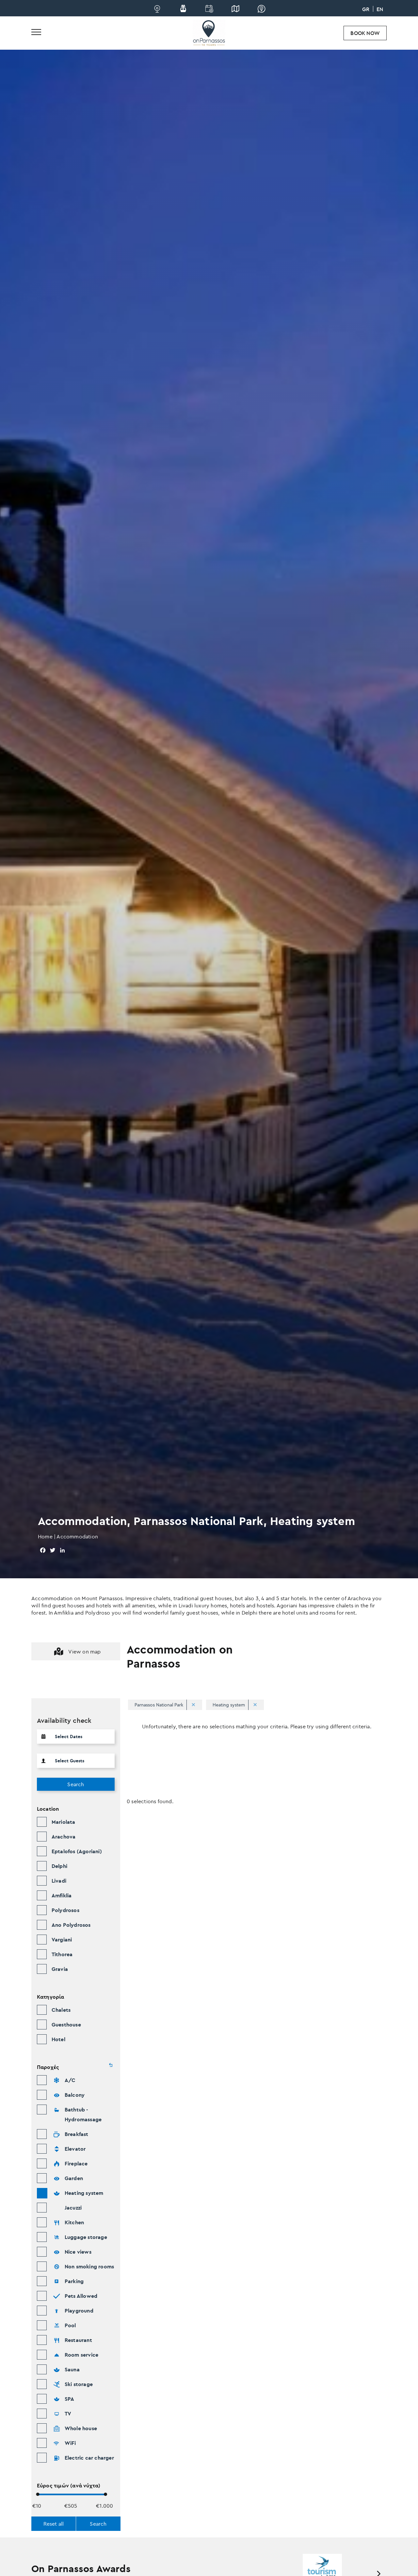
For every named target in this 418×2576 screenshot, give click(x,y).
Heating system (84, 2193)
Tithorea (62, 1954)
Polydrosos (65, 1910)
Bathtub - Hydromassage (83, 2114)
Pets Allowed (81, 2296)
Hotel (58, 2039)
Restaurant (78, 2340)
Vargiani (62, 1940)
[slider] (38, 2494)
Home (45, 1536)
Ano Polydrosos (71, 1925)
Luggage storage (86, 2237)
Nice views (78, 2252)
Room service (81, 2355)
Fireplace (76, 2163)
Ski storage (79, 2384)
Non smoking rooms (89, 2266)
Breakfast (77, 2134)
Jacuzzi (73, 2208)
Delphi (59, 1866)
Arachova (64, 1837)
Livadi (59, 1881)
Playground (79, 2311)
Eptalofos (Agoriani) (77, 1851)
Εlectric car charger (89, 2458)
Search (76, 1784)
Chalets (61, 2010)
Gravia (60, 1969)
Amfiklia (62, 1895)
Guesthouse (66, 2025)
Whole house (81, 2428)
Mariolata (64, 1822)
